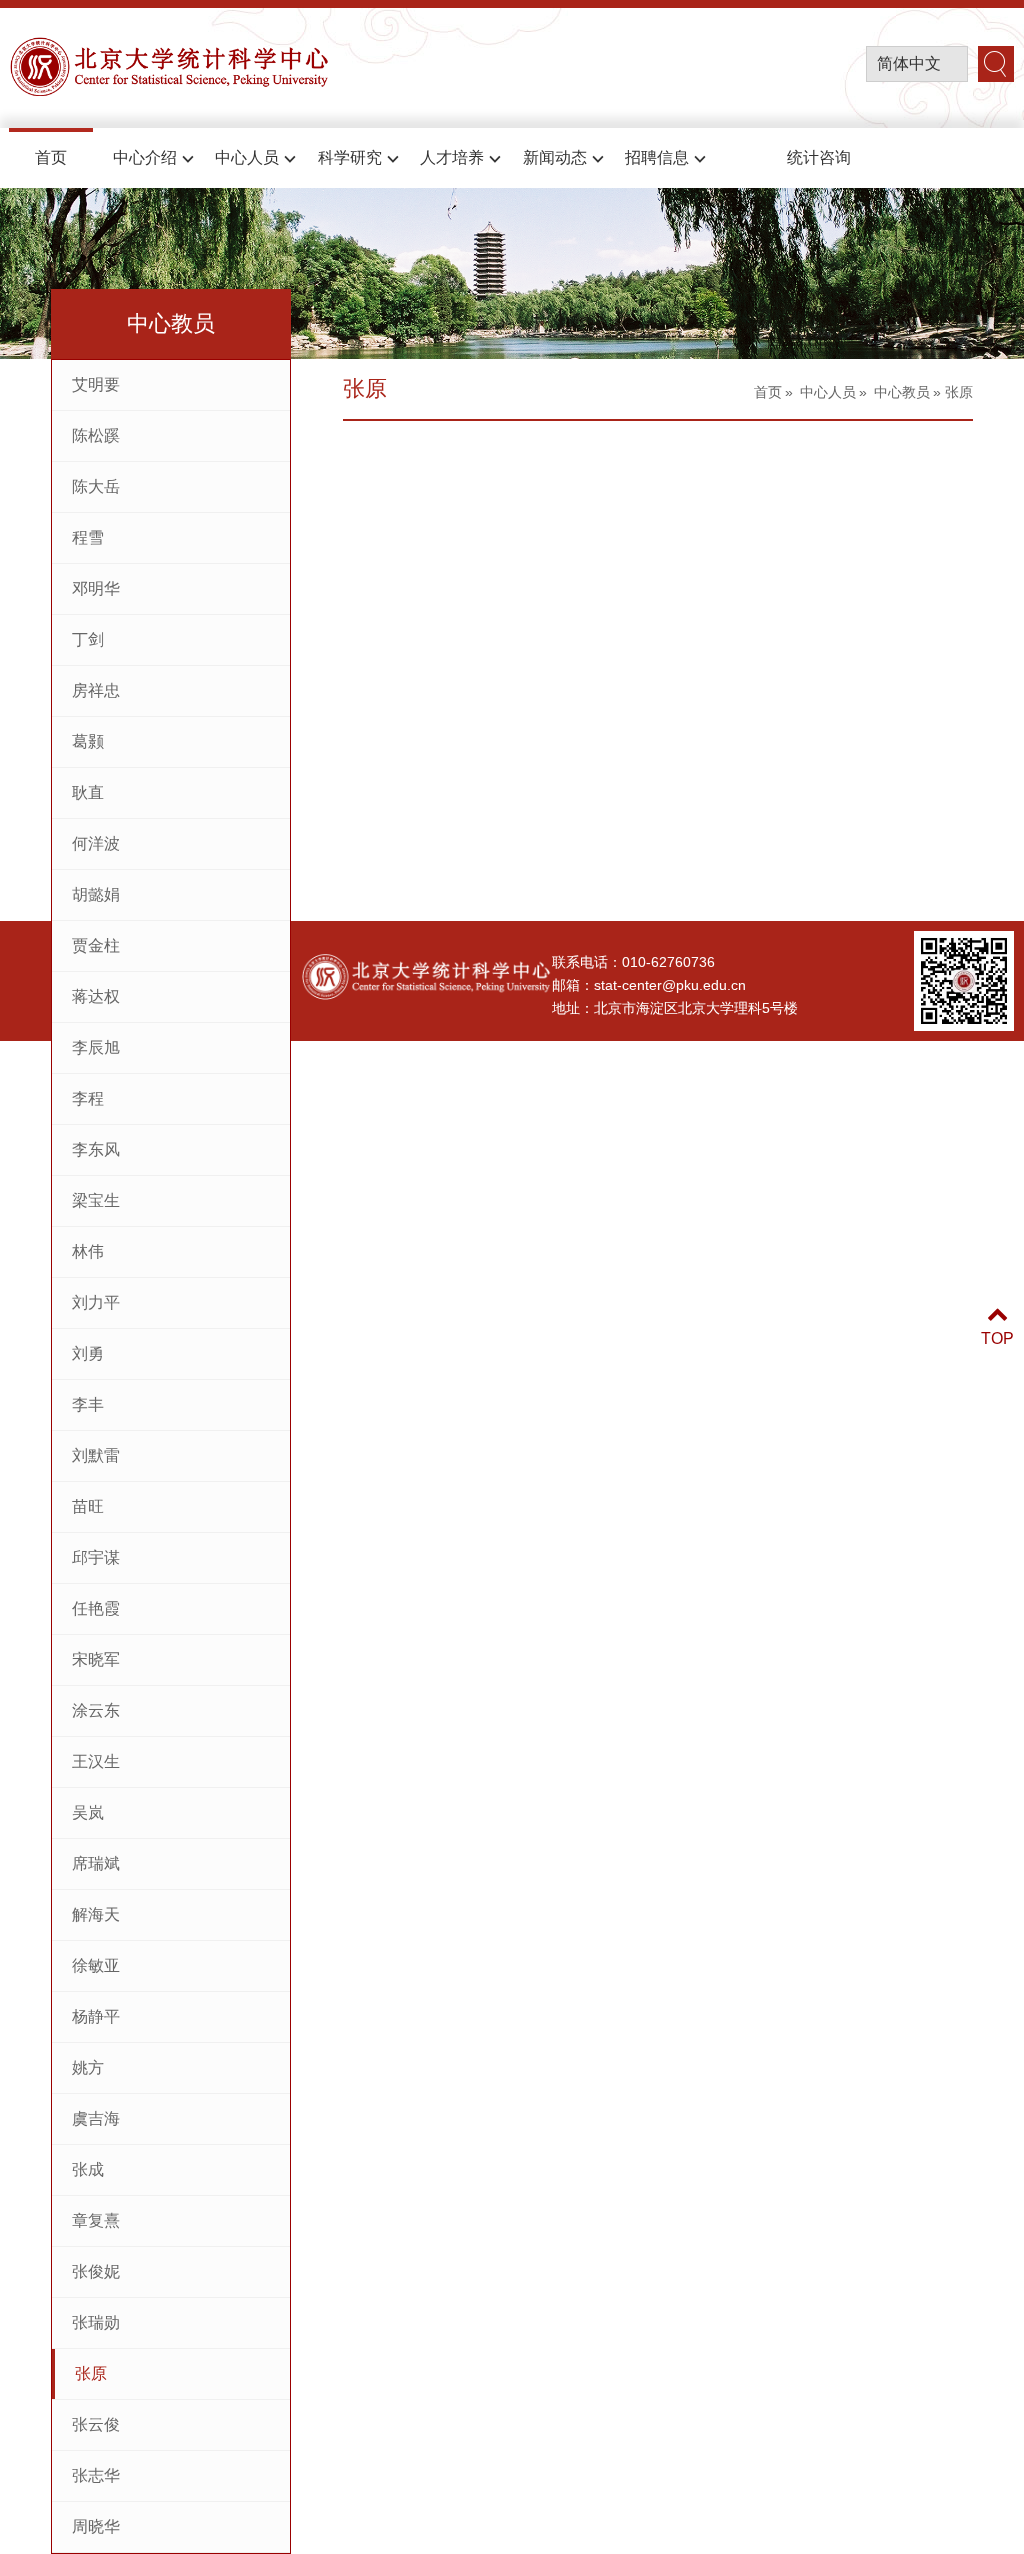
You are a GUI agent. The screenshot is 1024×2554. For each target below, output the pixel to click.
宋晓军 (96, 1659)
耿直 (88, 792)
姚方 (88, 2067)
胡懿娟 (96, 894)
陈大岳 (96, 486)
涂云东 (96, 1710)
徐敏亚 (96, 1965)
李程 (88, 1098)
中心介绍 (145, 157)
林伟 (88, 1251)
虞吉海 (96, 2118)
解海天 (96, 1914)
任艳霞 (96, 1608)
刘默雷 (96, 1455)
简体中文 (909, 63)
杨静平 (96, 2016)
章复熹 (96, 2220)
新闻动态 (555, 157)
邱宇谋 (96, 1557)
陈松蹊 (96, 435)
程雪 (88, 537)
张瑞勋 (96, 2322)
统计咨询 (819, 157)
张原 (91, 2373)
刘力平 (96, 1302)
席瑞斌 (96, 1863)
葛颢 (88, 741)
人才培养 (452, 157)
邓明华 (96, 588)
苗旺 (88, 1506)
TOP (997, 1338)
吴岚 (88, 1812)
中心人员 (247, 157)
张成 (88, 2169)
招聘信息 (657, 157)
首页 (51, 157)
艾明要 (96, 384)
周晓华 (96, 2526)
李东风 (96, 1149)
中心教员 (902, 392)
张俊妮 (96, 2271)
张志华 (96, 2475)
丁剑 (88, 639)
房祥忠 (96, 690)
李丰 (88, 1404)
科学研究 (350, 157)
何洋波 (96, 843)
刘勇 (88, 1353)
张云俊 (96, 2424)
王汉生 (96, 1761)
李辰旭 (96, 1047)
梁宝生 (96, 1200)
